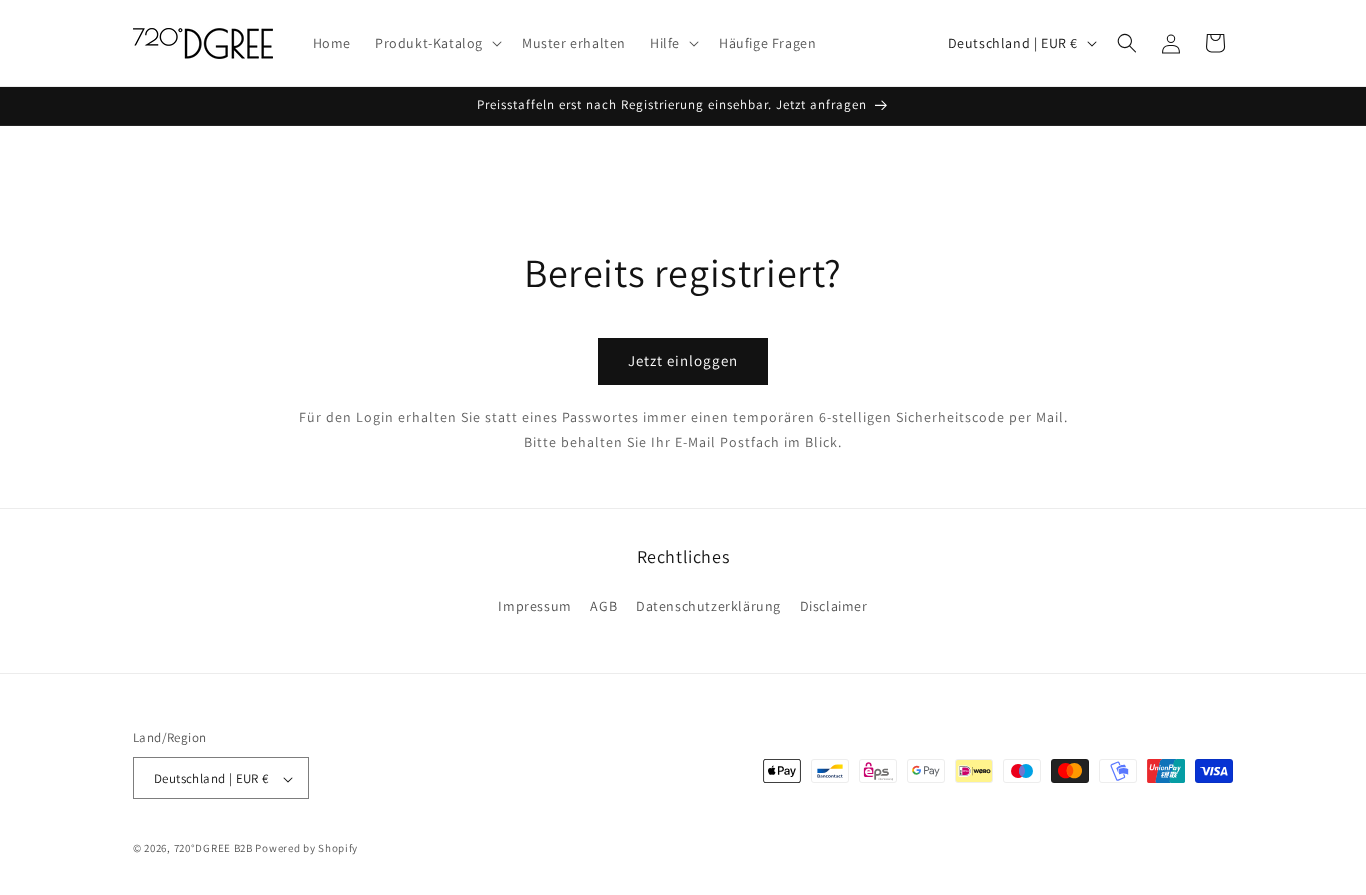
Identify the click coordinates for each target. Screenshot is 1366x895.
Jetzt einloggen (683, 361)
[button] (436, 43)
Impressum (534, 605)
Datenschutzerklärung (708, 605)
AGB (603, 605)
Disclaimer (834, 605)
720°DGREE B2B (213, 849)
